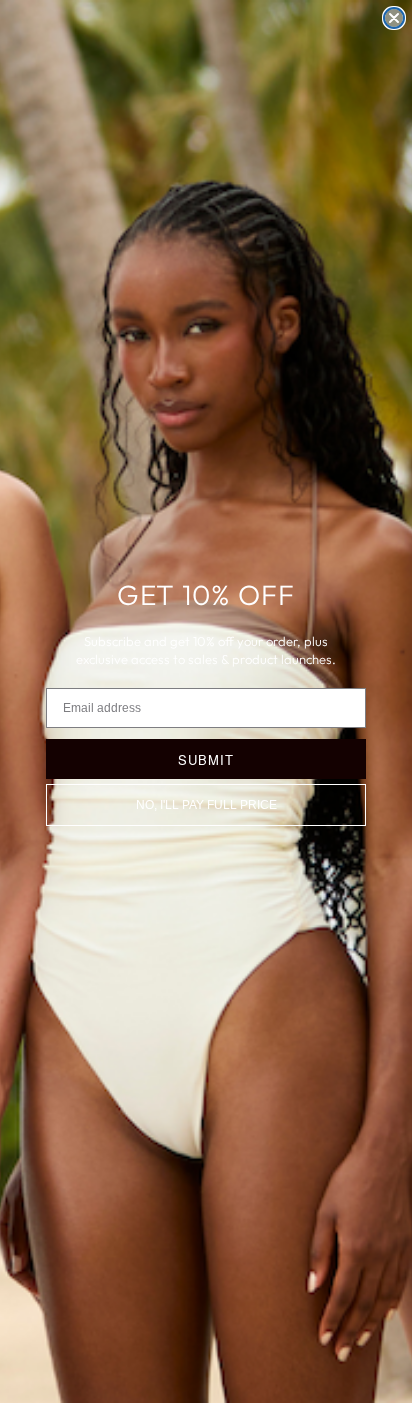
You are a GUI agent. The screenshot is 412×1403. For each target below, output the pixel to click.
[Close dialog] (394, 18)
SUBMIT (206, 759)
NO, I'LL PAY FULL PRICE (206, 805)
